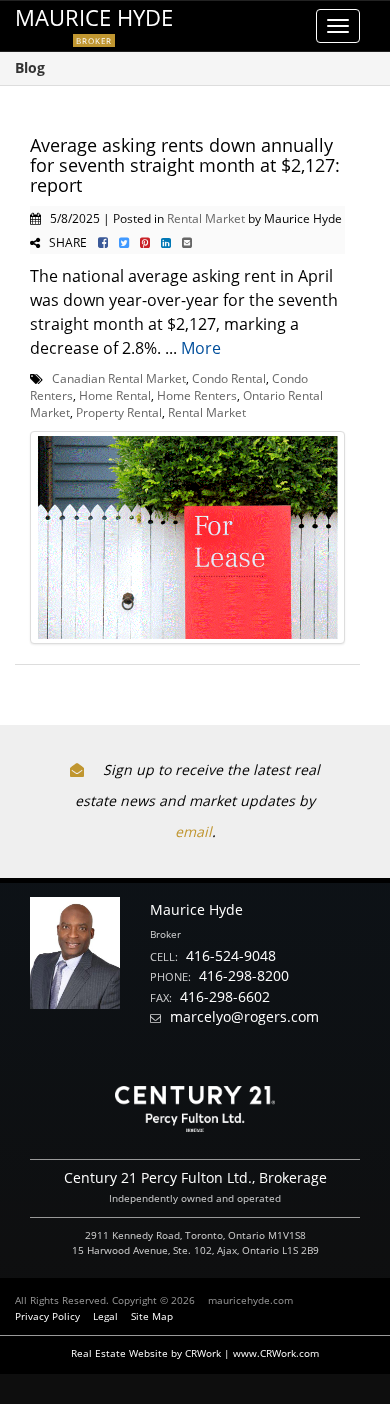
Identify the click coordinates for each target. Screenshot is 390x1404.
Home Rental (115, 395)
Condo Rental (229, 378)
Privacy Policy (47, 1316)
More (201, 348)
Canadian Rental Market (119, 378)
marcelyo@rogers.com (244, 1016)
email (193, 831)
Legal (105, 1316)
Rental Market (206, 218)
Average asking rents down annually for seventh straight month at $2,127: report (185, 165)
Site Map (152, 1316)
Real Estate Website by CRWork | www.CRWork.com (195, 1353)
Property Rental (119, 412)
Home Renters (197, 395)
